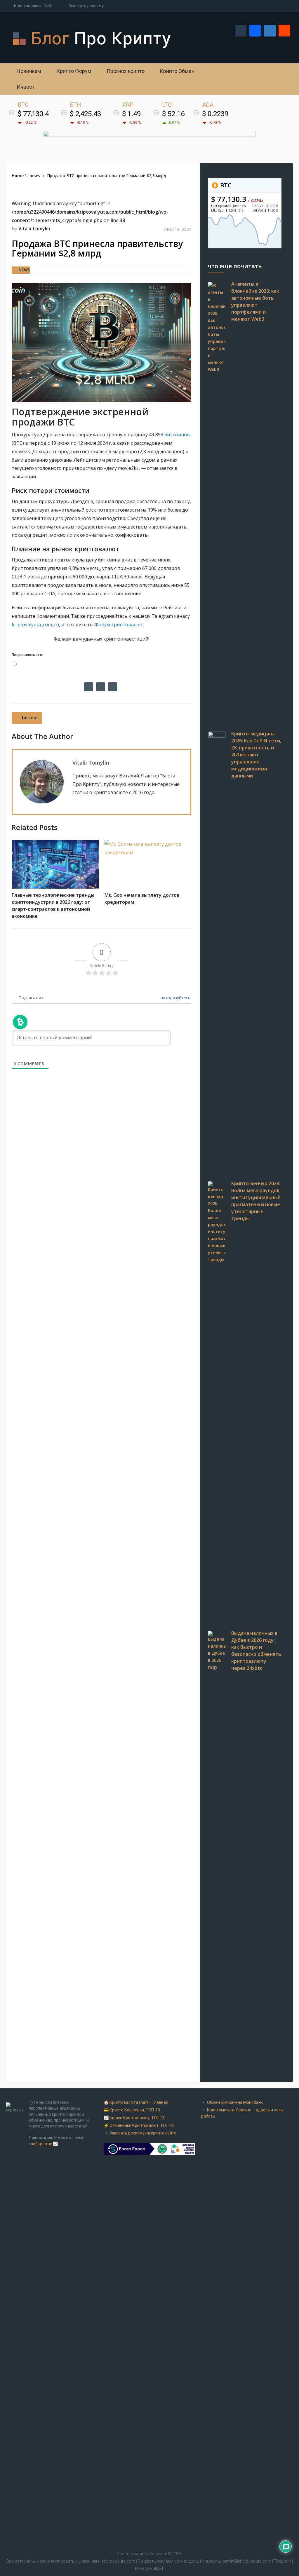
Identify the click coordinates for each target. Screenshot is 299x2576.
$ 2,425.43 (85, 114)
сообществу (40, 2144)
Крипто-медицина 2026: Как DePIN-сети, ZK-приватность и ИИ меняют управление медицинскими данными (256, 755)
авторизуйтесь (175, 998)
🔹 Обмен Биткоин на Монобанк (232, 2102)
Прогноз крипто (125, 71)
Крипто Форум (73, 71)
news (24, 270)
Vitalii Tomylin (34, 229)
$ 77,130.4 (33, 114)
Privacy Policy (148, 2568)
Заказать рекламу (86, 6)
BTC (225, 185)
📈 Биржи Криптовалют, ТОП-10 (135, 2118)
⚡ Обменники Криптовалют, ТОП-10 (139, 2125)
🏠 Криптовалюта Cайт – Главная (136, 2102)
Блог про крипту (133, 2554)
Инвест (25, 87)
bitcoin (30, 718)
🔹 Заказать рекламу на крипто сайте (140, 2133)
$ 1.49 (131, 114)
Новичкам (28, 71)
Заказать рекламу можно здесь (169, 2561)
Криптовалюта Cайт (33, 6)
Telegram (283, 2561)
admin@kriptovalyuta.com (247, 2561)
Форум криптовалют (119, 625)
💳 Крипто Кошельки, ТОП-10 (132, 2110)
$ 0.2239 (215, 114)
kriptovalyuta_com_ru (35, 625)
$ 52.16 (173, 114)
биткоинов (177, 435)
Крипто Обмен (177, 71)
